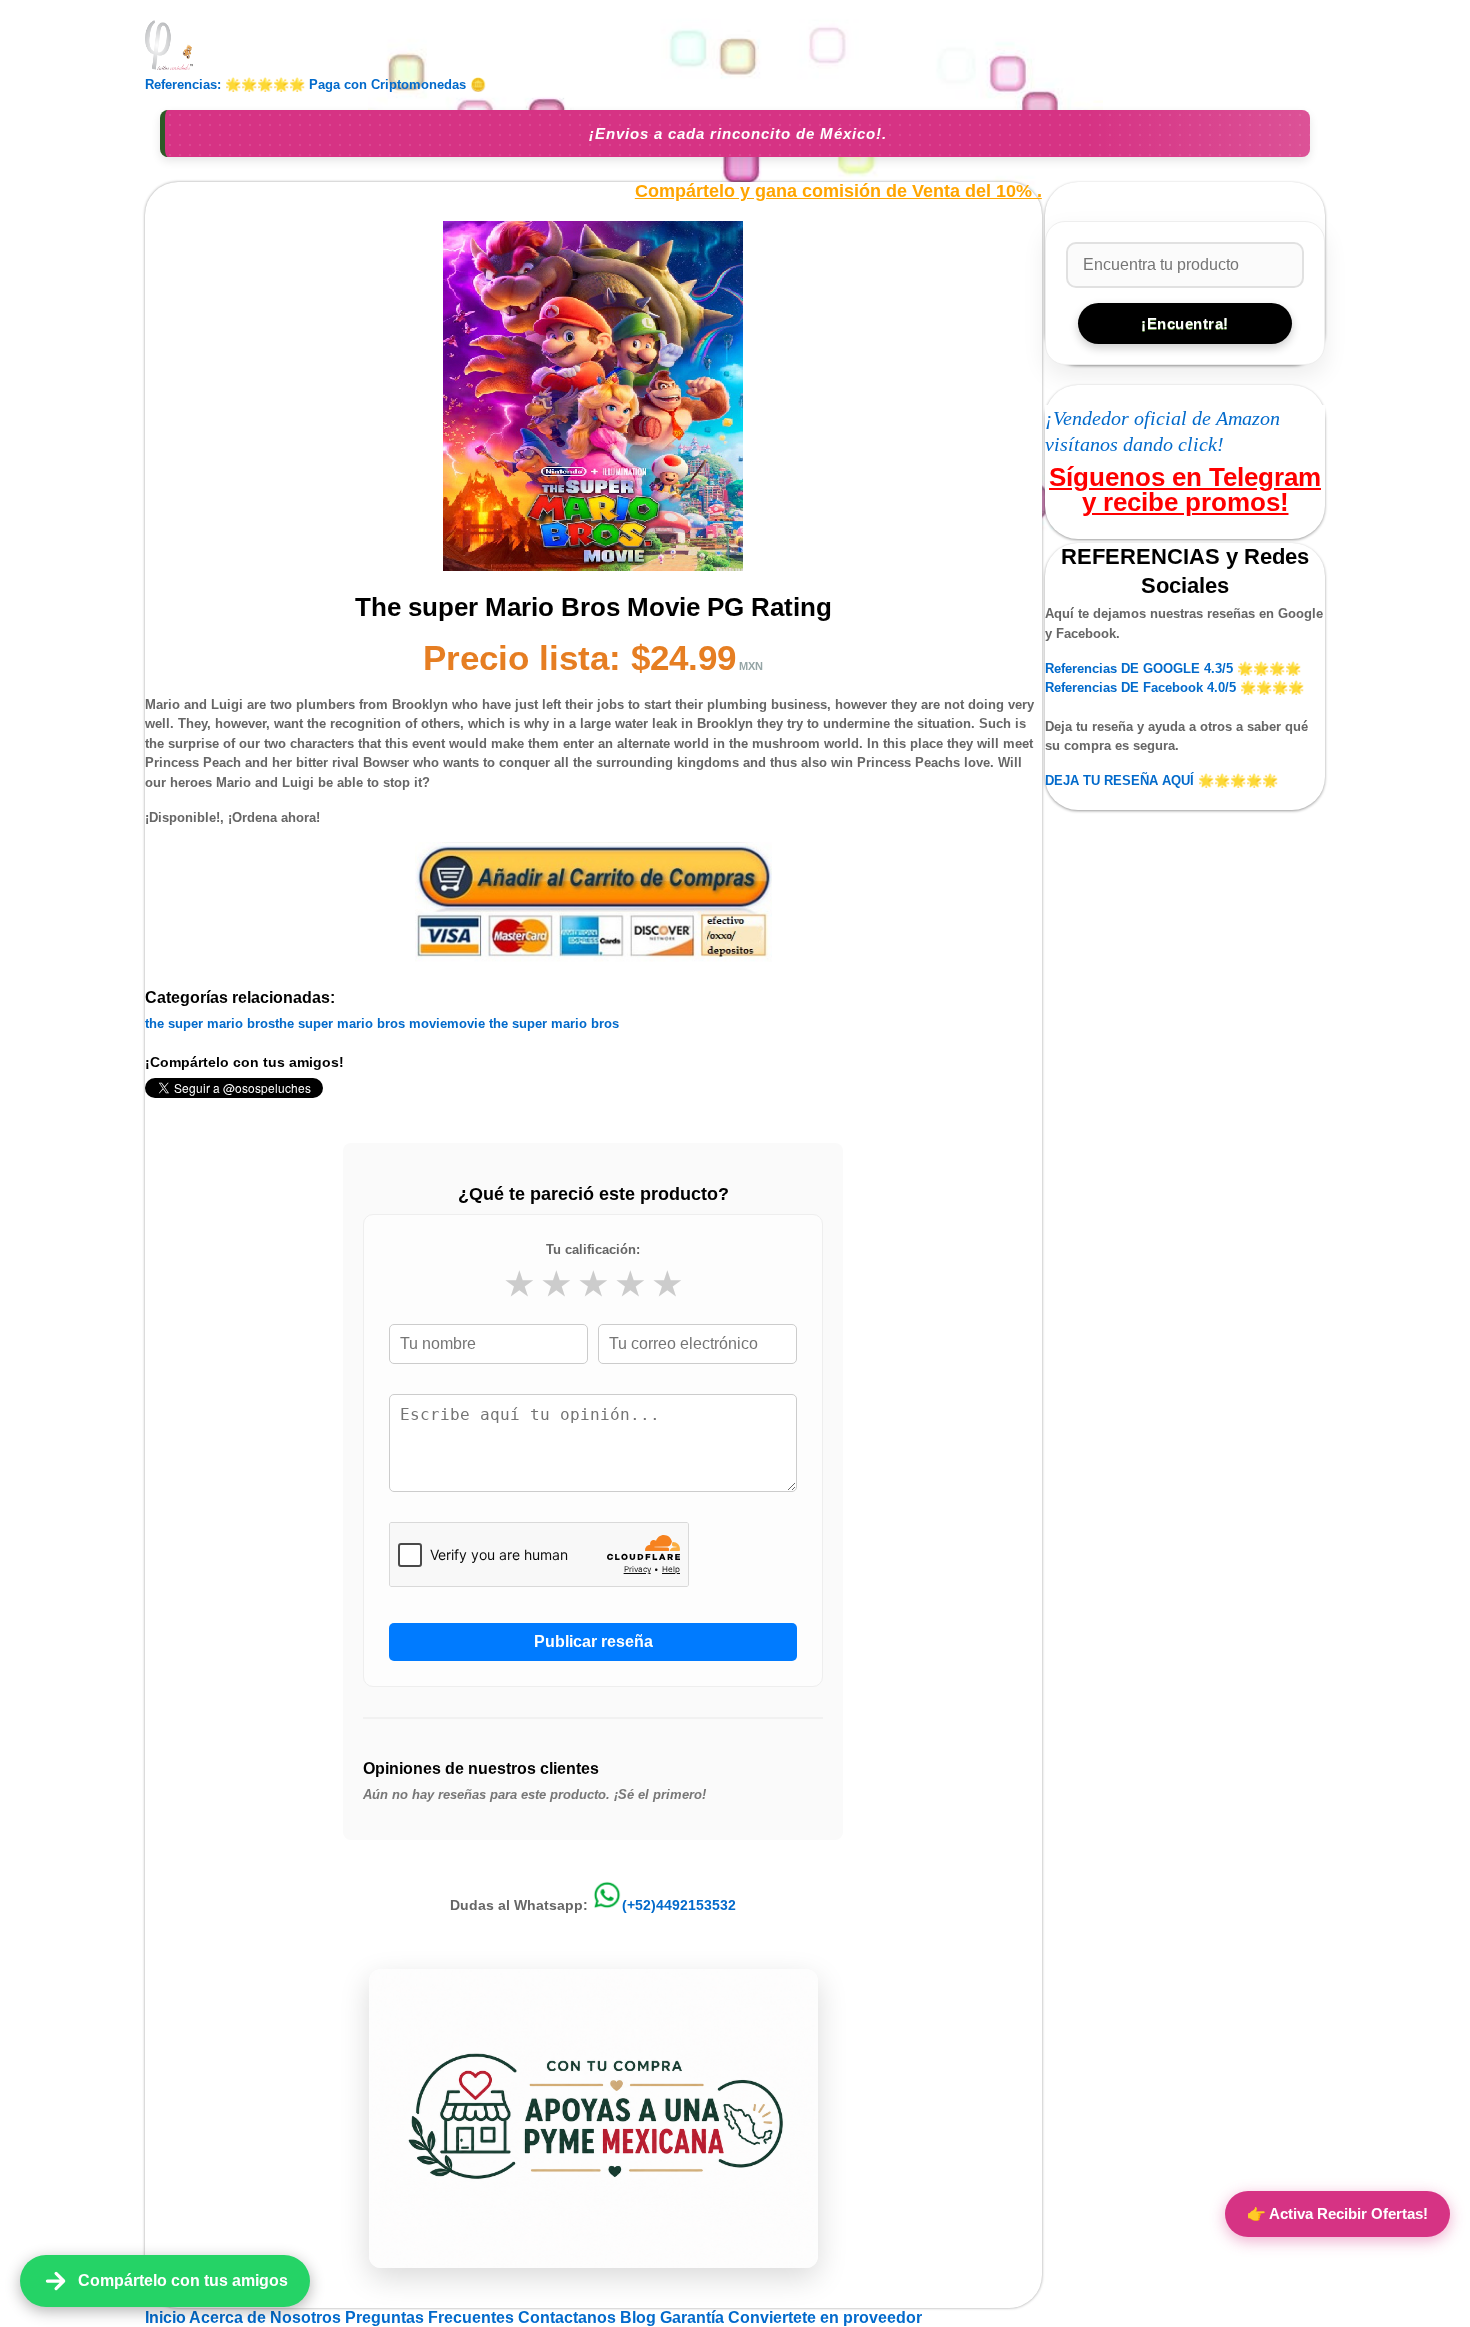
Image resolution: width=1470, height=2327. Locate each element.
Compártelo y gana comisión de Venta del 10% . (838, 191)
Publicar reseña (593, 1641)
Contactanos (569, 2317)
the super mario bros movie (361, 1023)
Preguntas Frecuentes (431, 2317)
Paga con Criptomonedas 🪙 (397, 84)
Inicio (167, 2317)
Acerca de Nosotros (267, 2317)
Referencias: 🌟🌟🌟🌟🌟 (225, 84)
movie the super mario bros (533, 1023)
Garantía (692, 2317)
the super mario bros (210, 1023)
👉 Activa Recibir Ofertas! (1337, 2213)
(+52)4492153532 (679, 1905)
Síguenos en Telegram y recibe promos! (1185, 489)
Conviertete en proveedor (825, 2317)
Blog (640, 2317)
